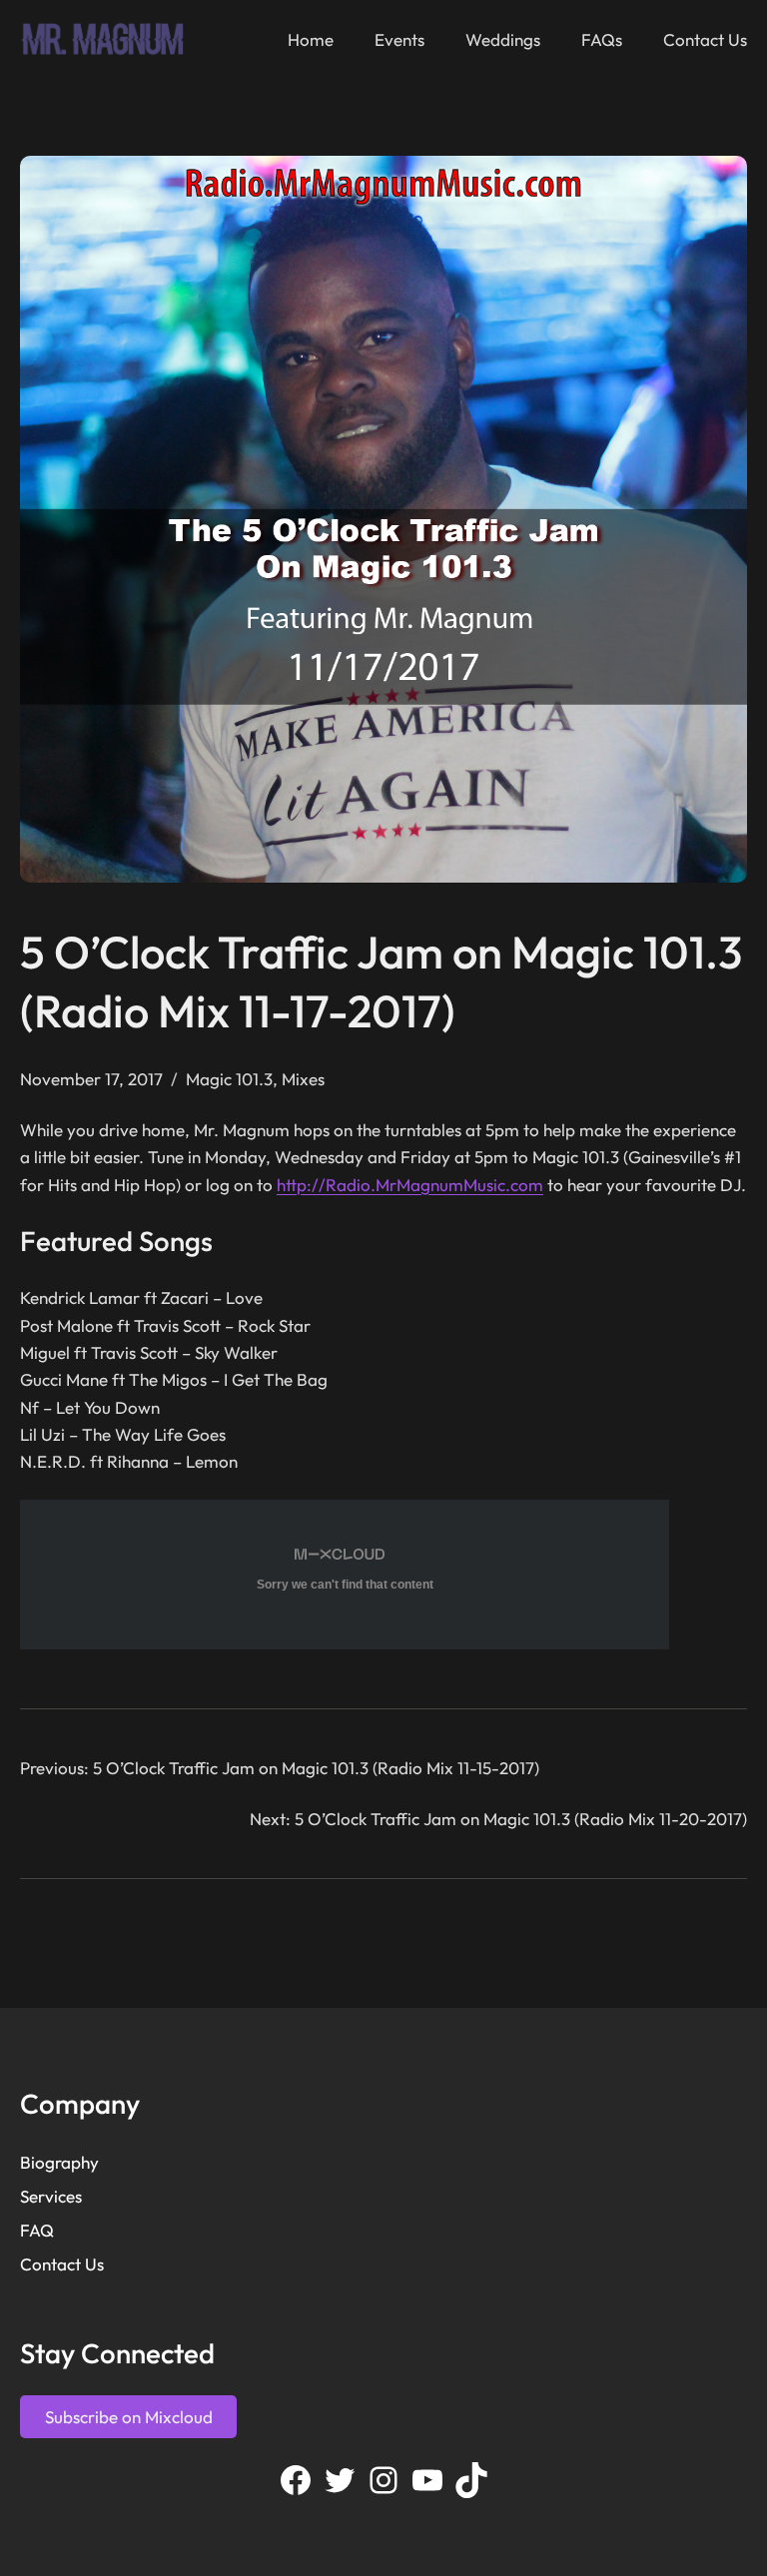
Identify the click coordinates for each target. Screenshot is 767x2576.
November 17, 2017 (91, 1079)
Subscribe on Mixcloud (129, 2417)
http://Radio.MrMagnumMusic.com (410, 1185)
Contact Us (62, 2264)
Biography (59, 2162)
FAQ (37, 2230)
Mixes (303, 1079)
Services (51, 2196)
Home (311, 39)
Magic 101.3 (229, 1079)
